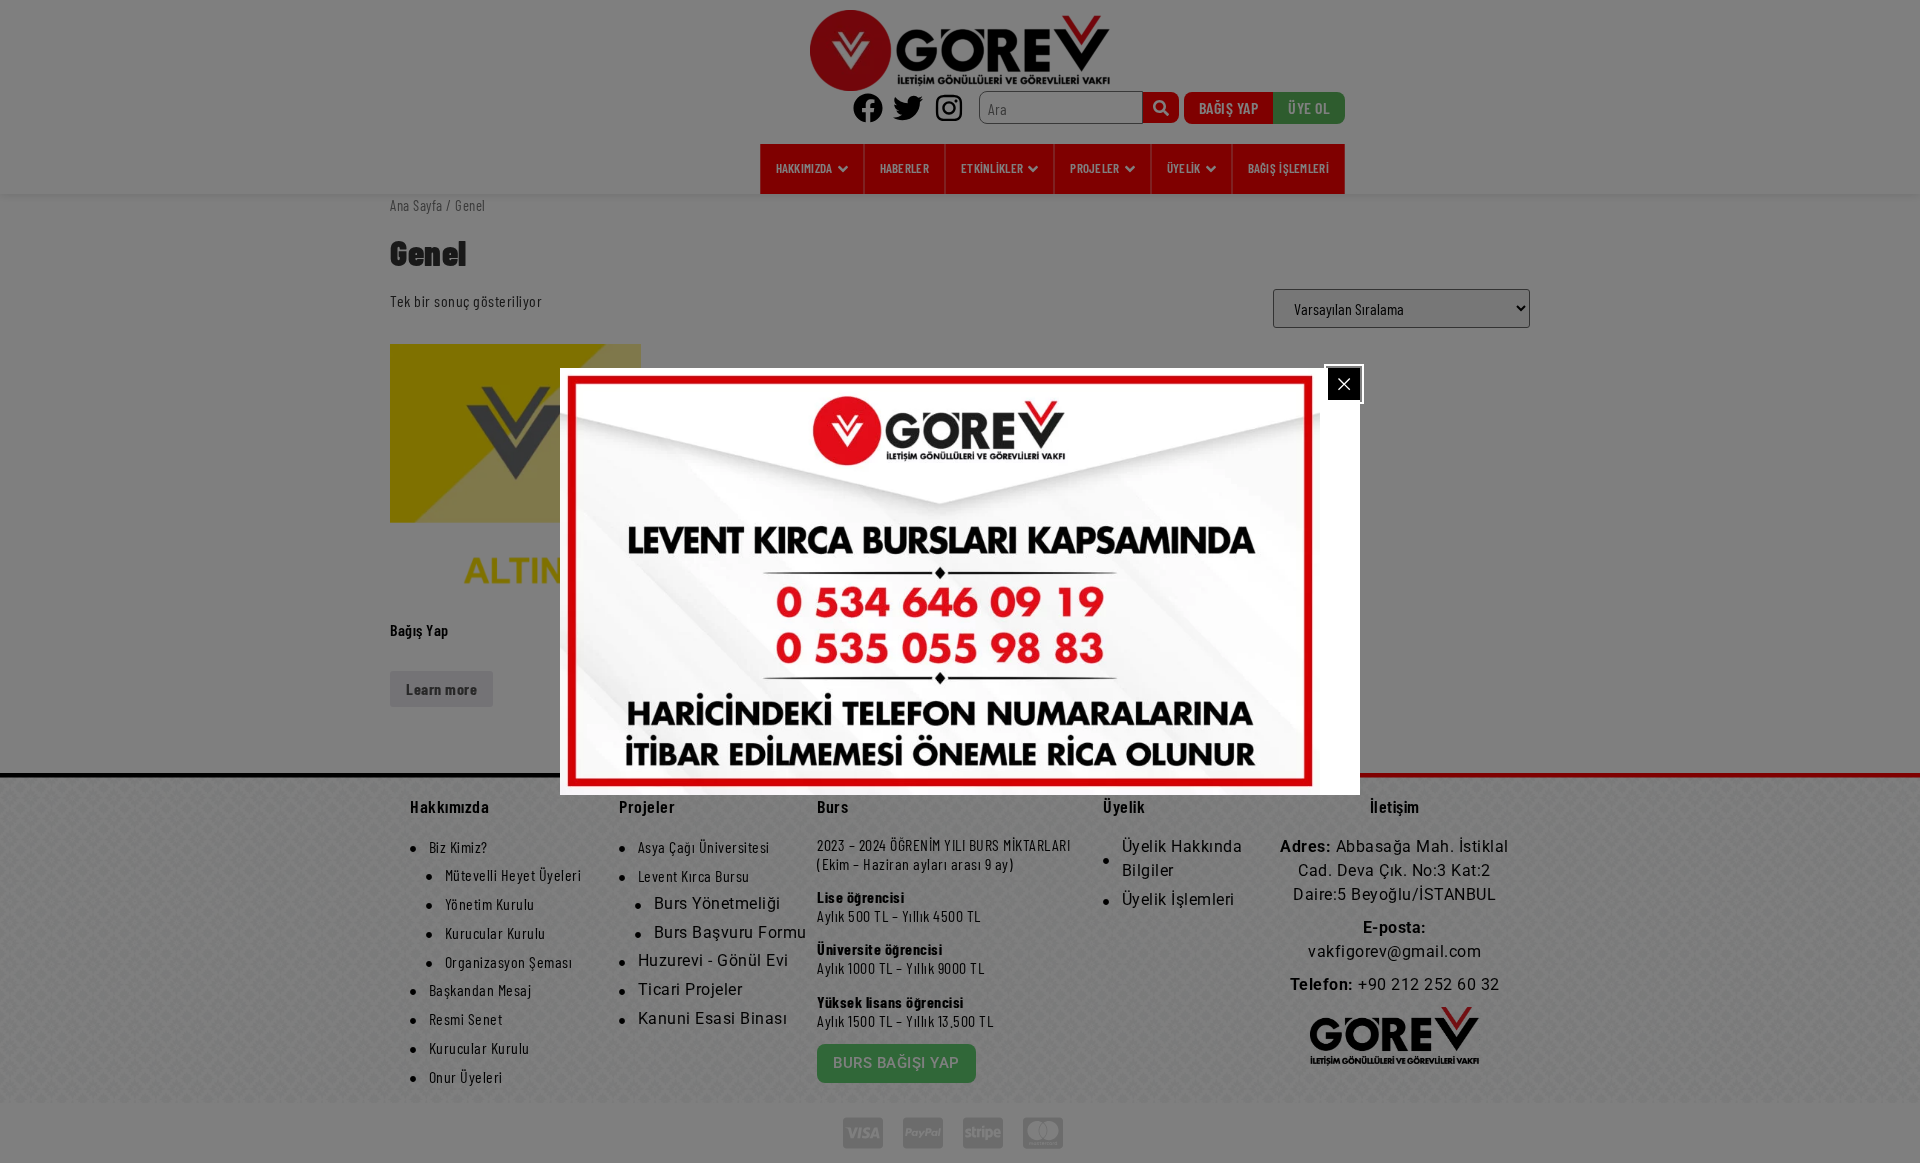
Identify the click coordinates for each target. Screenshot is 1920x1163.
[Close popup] (1344, 384)
